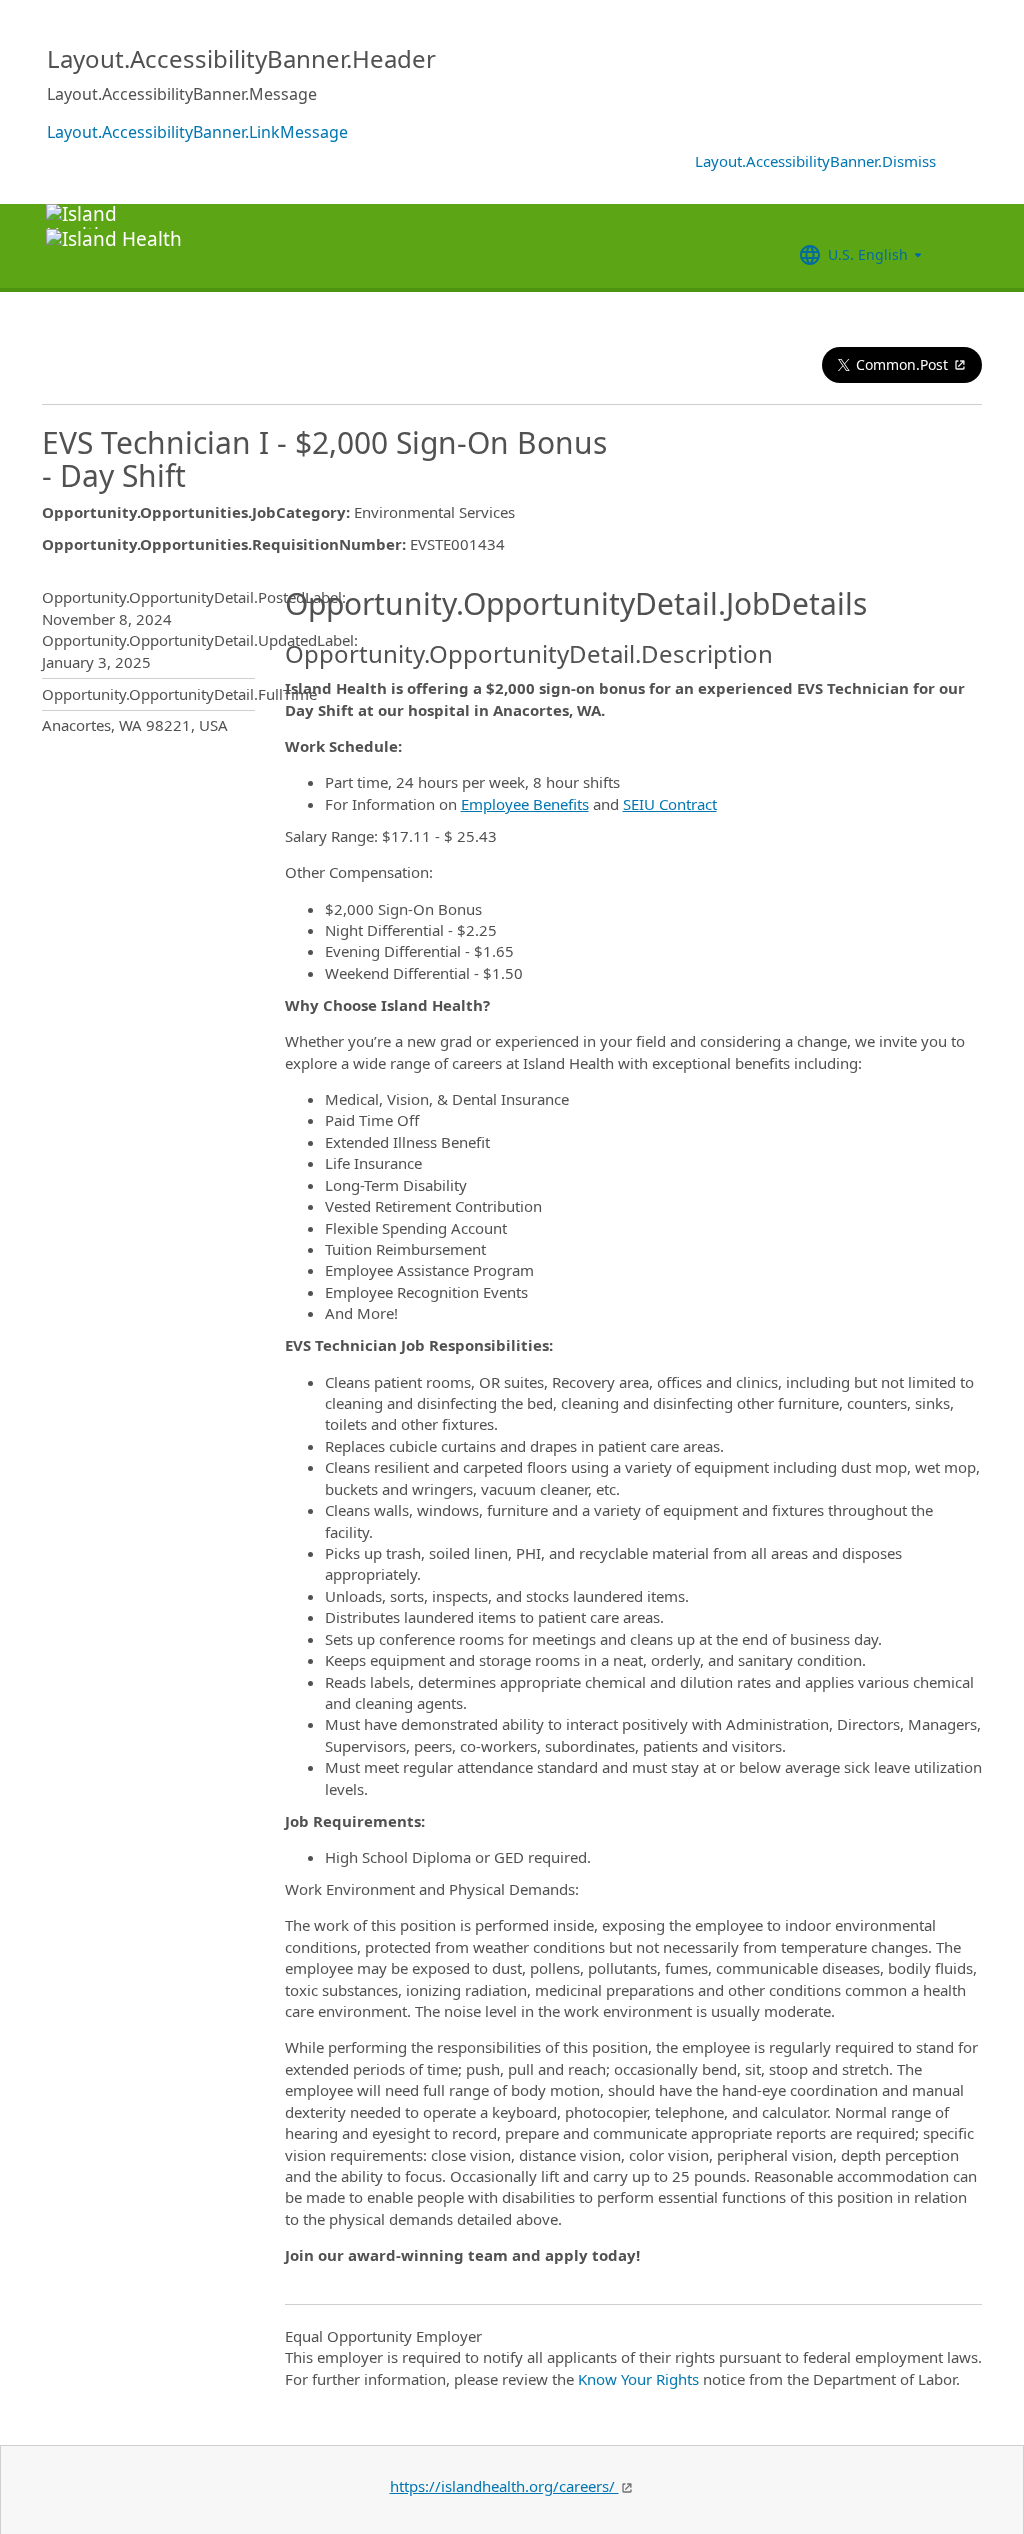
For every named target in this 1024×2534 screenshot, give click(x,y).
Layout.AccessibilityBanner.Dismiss (815, 161)
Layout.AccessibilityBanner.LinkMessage (197, 132)
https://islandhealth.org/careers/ (504, 2486)
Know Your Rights (638, 2379)
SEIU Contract (670, 804)
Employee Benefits (525, 804)
